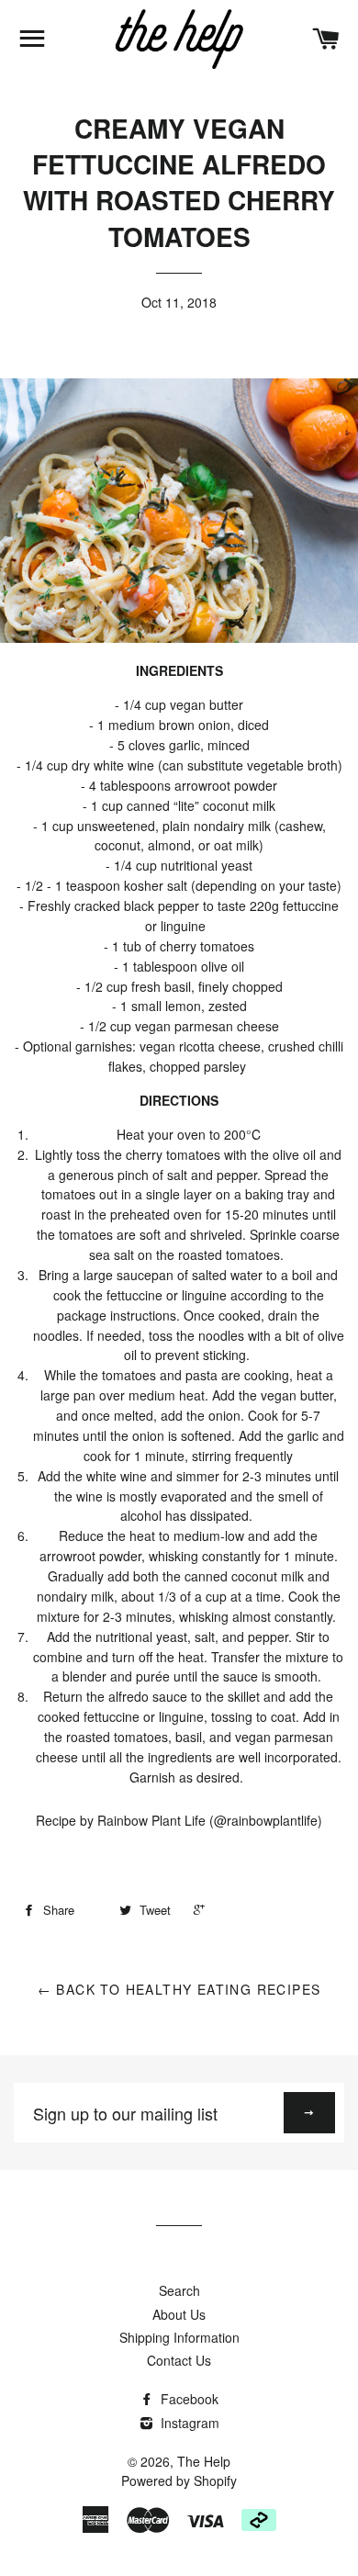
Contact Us (179, 2360)
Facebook (188, 2399)
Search (179, 2290)
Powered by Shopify (179, 2480)
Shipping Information (179, 2337)
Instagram (188, 2423)
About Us (179, 2314)
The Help (204, 2461)
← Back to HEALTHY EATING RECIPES (179, 1989)
